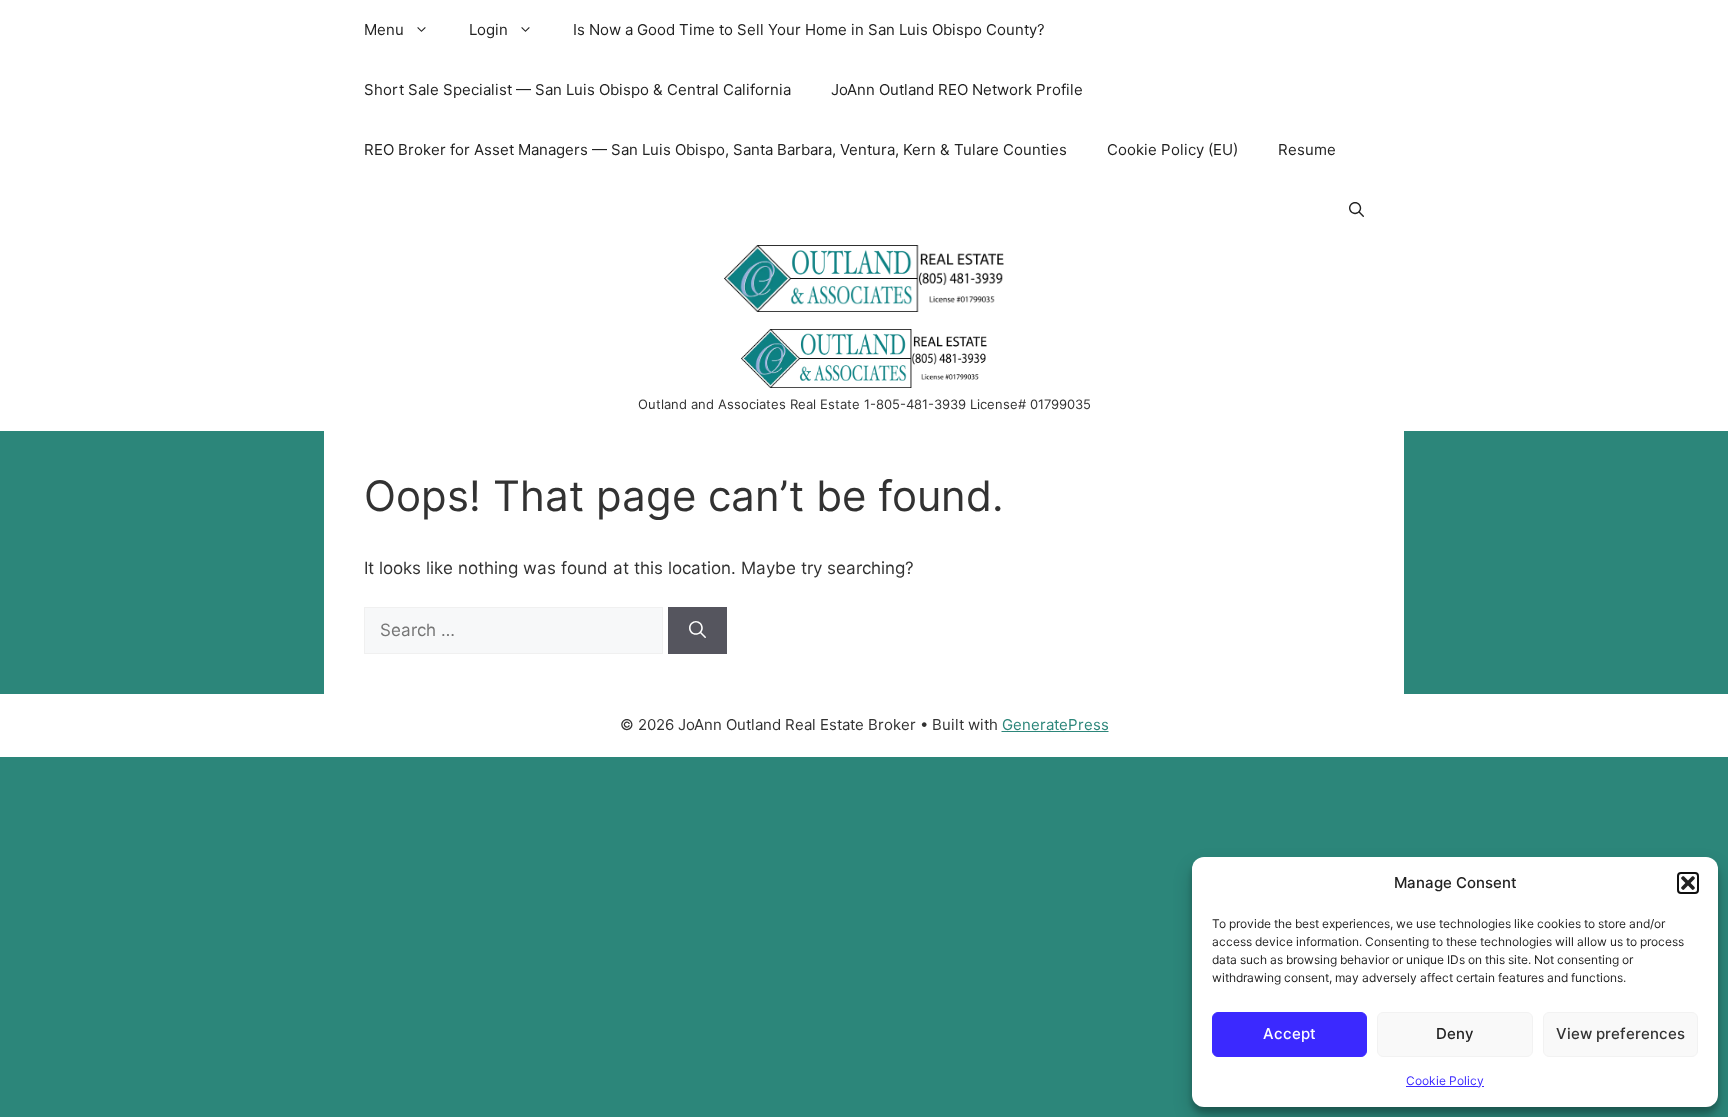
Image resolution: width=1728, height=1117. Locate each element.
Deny (1455, 1033)
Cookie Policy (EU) (1172, 149)
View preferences (1620, 1033)
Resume (1307, 149)
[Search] (697, 631)
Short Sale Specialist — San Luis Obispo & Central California (577, 89)
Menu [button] (384, 29)
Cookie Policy (1445, 1080)
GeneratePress (1055, 724)
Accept (1289, 1033)
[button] (1688, 883)
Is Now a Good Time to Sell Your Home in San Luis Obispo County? (809, 29)
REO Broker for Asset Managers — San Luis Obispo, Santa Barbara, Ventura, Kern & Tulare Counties (715, 149)
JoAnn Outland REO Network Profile (957, 89)
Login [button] (488, 29)
